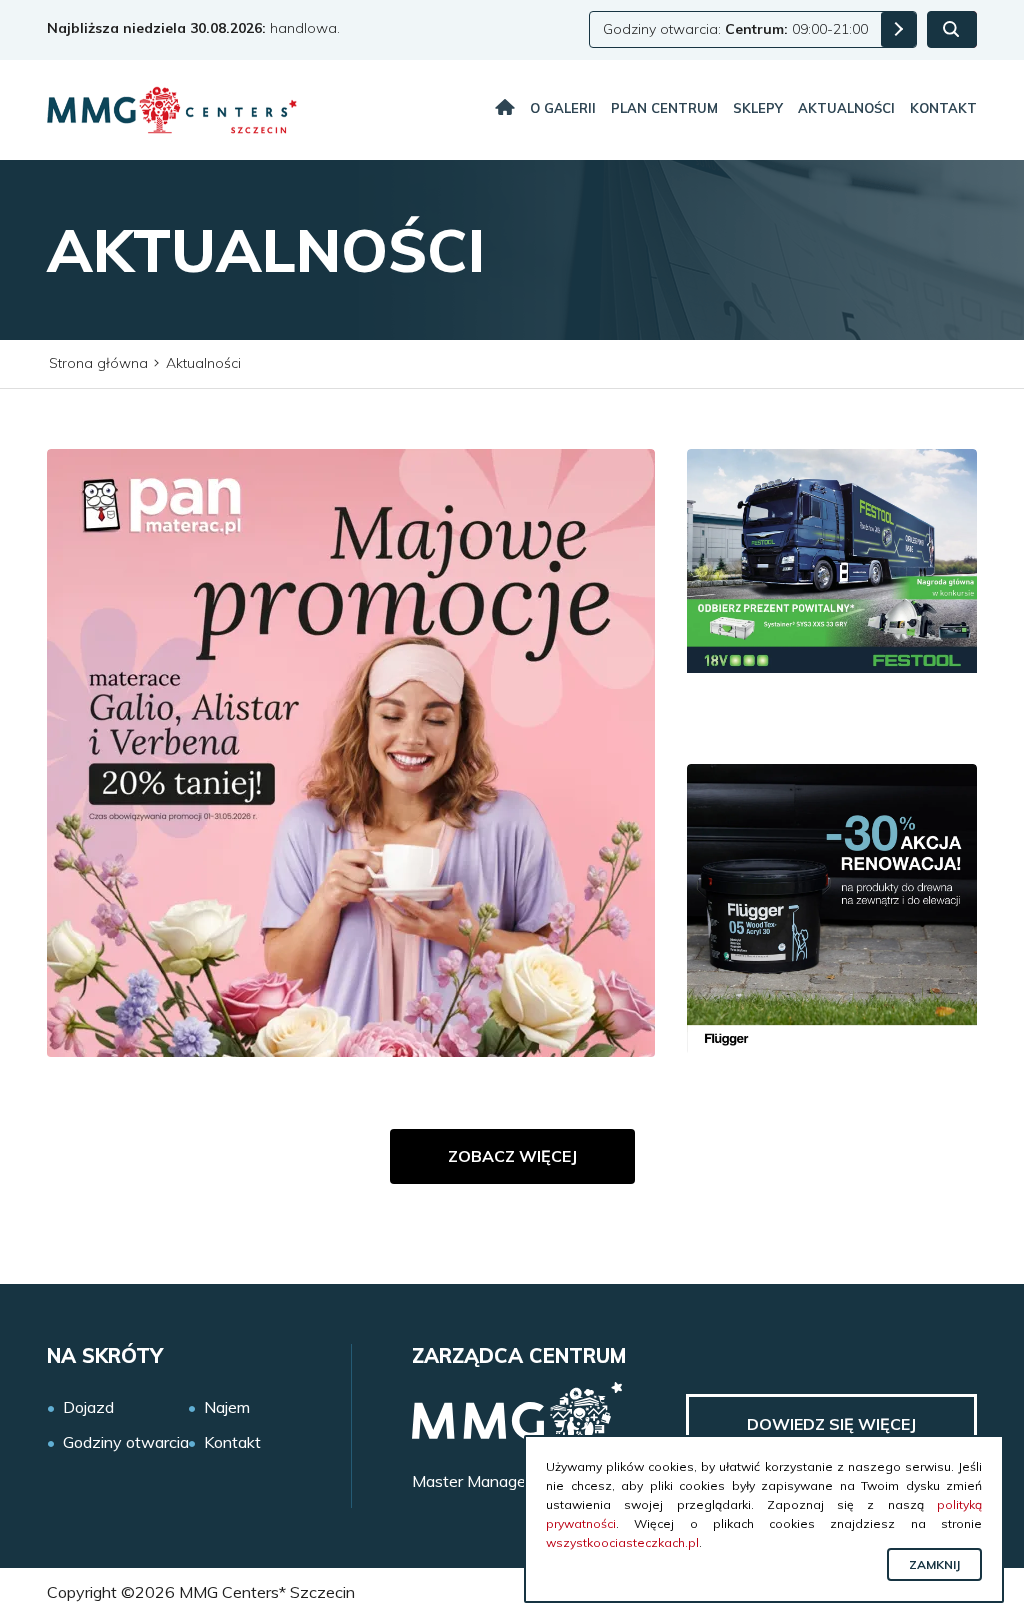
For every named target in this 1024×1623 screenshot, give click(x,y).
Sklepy (758, 108)
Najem (227, 1407)
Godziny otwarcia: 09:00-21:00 (735, 29)
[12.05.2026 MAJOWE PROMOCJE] (351, 753)
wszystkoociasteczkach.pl (622, 1542)
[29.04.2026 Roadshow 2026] (832, 594)
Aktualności (846, 108)
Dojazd (88, 1407)
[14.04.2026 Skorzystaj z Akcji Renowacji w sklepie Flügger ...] (832, 909)
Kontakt (943, 108)
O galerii (563, 108)
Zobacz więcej (512, 1156)
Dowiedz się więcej (831, 1424)
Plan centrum (664, 108)
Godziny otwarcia (126, 1442)
